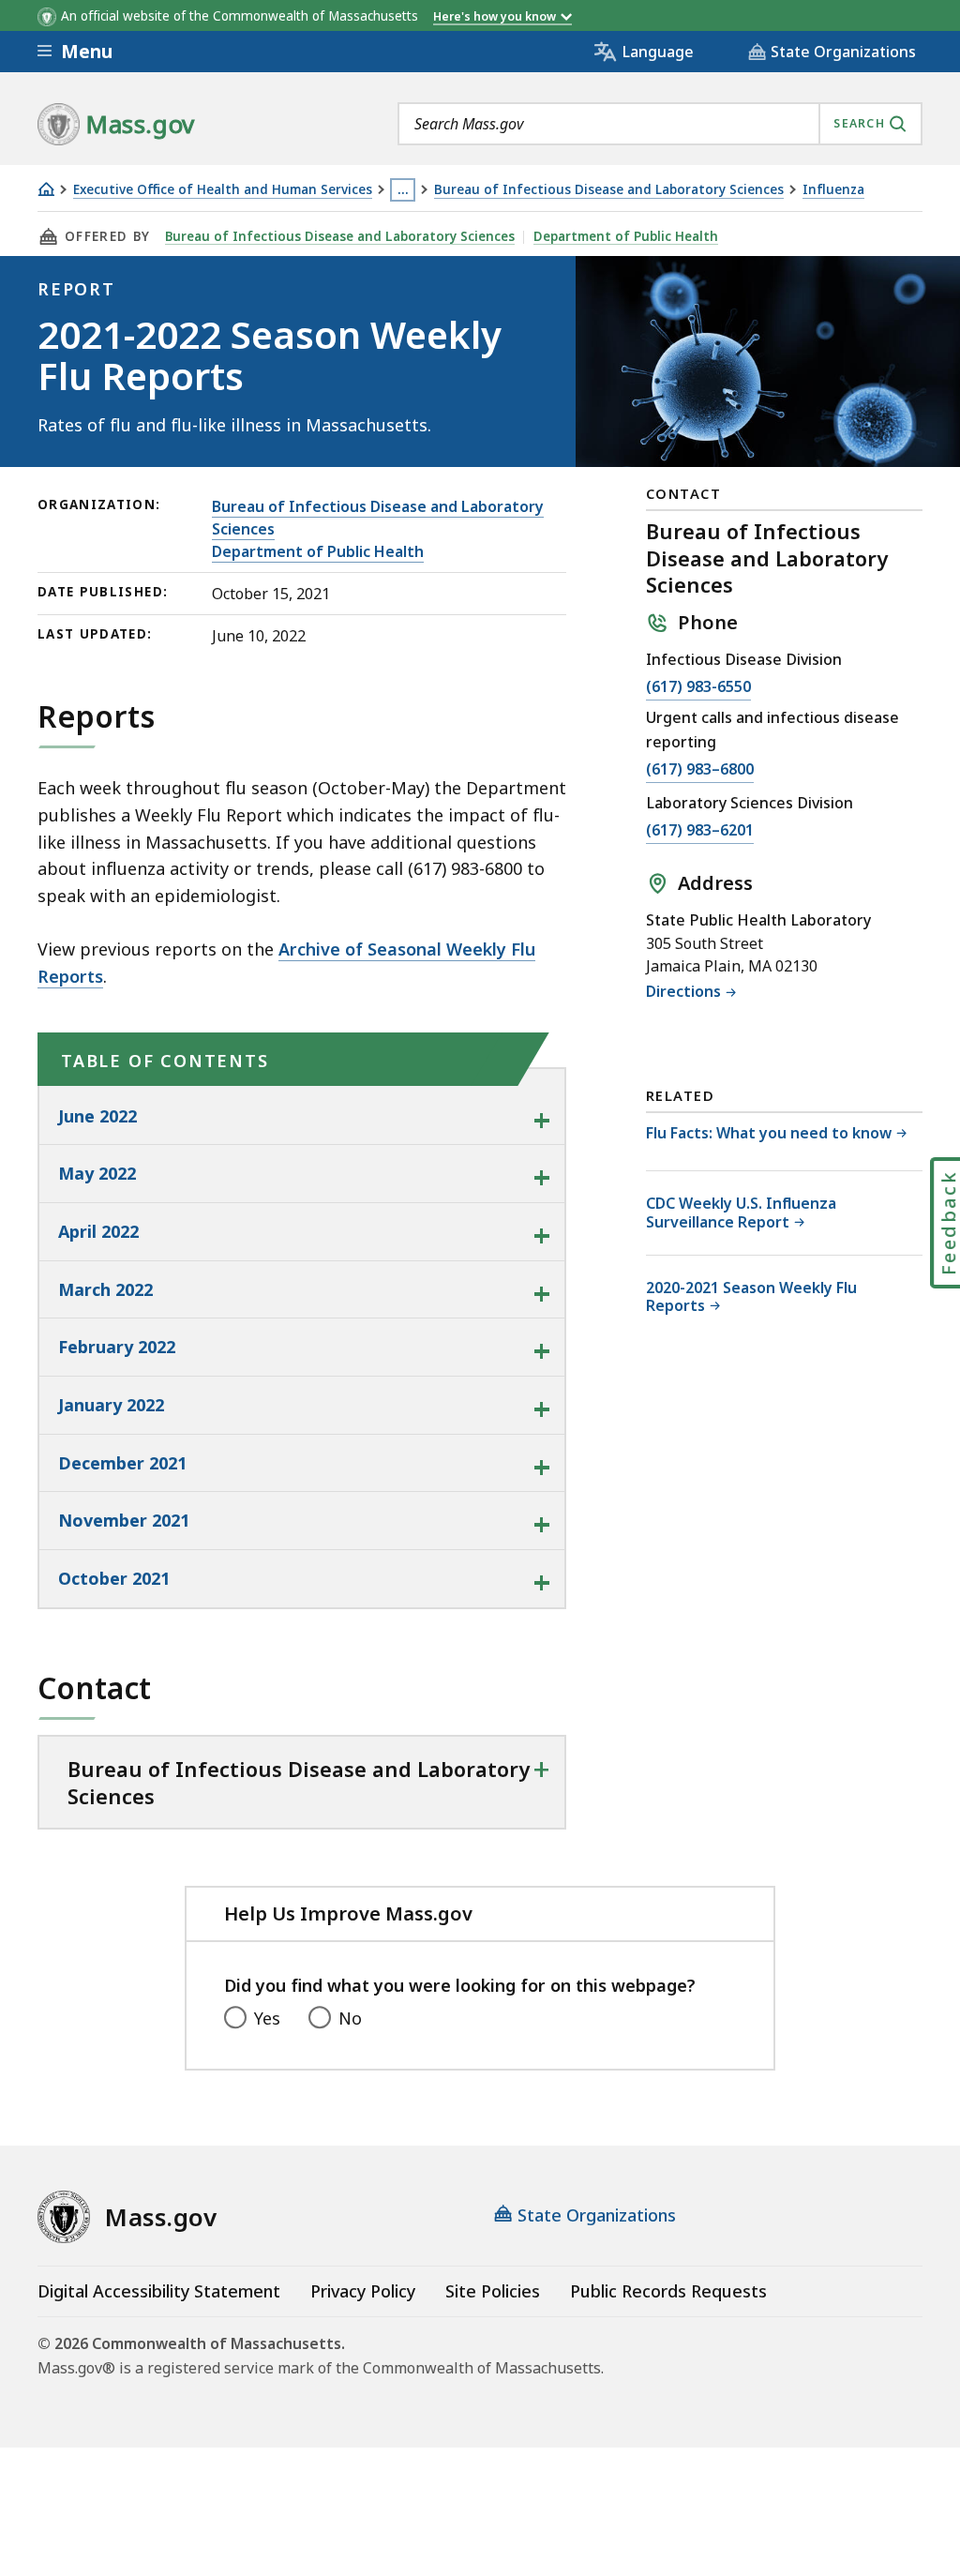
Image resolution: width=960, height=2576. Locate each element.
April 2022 (98, 1231)
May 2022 (97, 1173)
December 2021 (122, 1463)
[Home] (46, 189)
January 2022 (111, 1405)
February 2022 (117, 1347)
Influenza (833, 190)
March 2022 (105, 1289)
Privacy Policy (363, 2291)
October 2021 (114, 1578)
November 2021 (124, 1520)
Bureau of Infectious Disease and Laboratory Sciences (609, 190)
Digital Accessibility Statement (159, 2291)
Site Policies (493, 2291)
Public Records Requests (668, 2291)
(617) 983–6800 (700, 769)
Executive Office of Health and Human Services (223, 190)
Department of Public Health (626, 236)
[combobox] (660, 124)
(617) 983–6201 (700, 830)
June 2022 (97, 1116)
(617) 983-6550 (698, 686)
